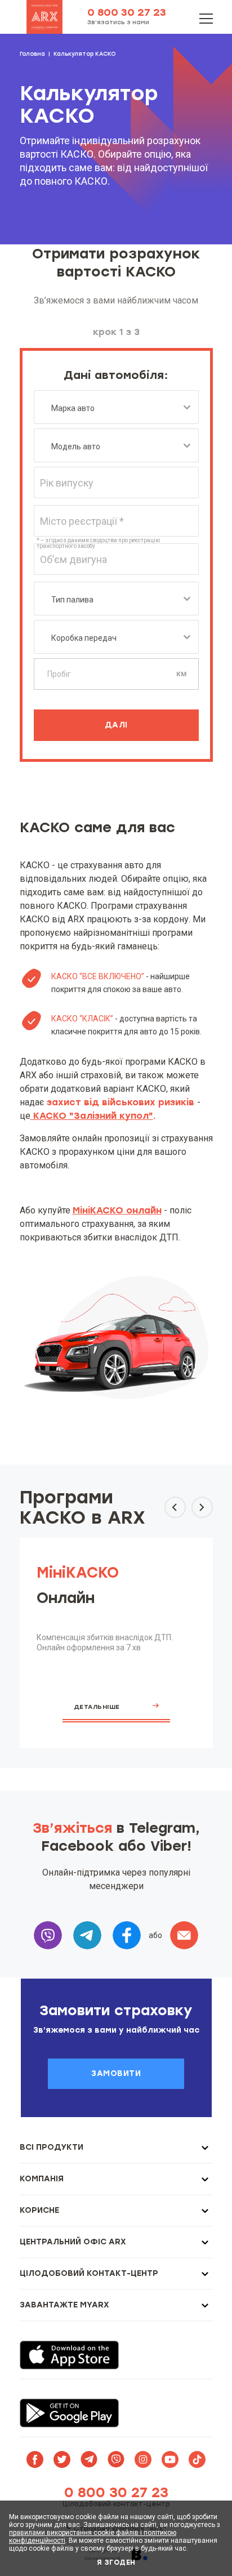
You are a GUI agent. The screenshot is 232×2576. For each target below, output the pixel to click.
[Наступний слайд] (202, 1507)
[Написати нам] (184, 1935)
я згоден (116, 2562)
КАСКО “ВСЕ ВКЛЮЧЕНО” (99, 976)
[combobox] (116, 407)
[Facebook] (127, 1935)
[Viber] (48, 1935)
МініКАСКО (78, 1573)
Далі (116, 725)
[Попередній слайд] (175, 1507)
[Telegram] (87, 1935)
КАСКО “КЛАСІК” (82, 1019)
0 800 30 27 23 (127, 12)
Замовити (116, 2073)
